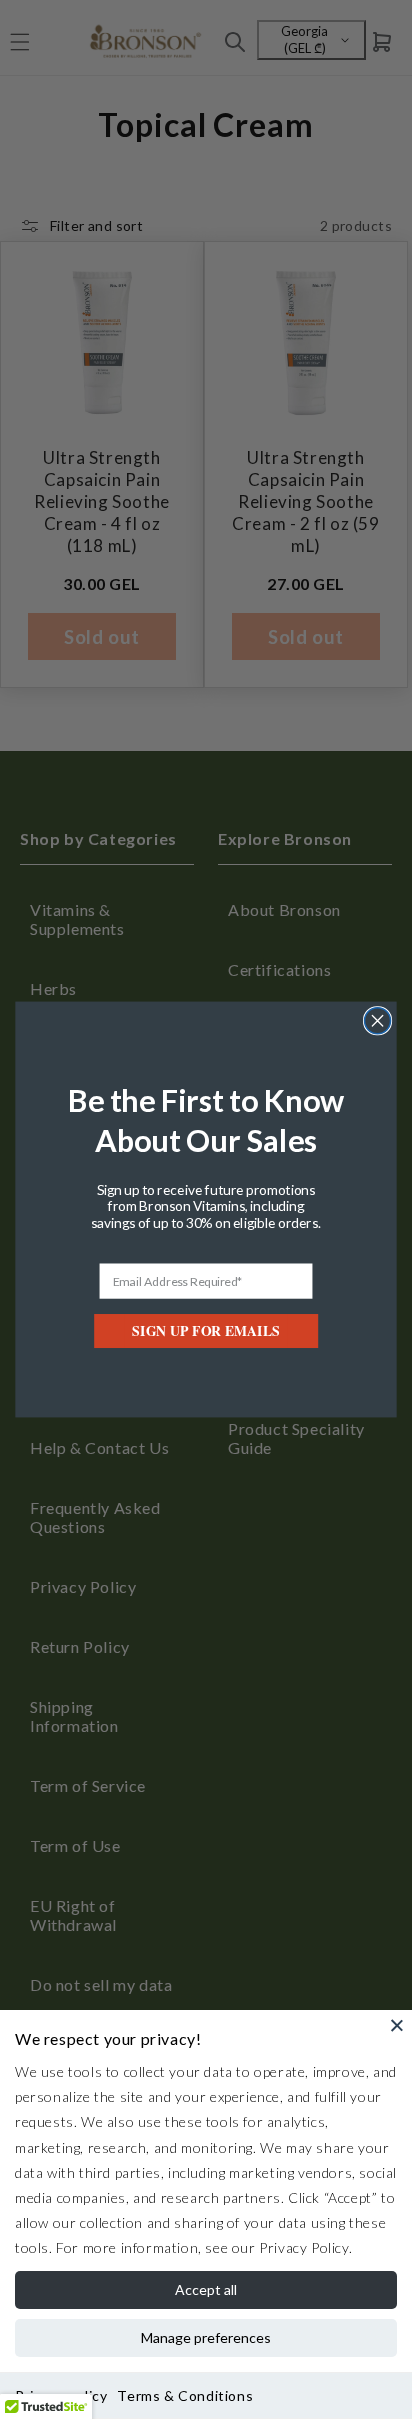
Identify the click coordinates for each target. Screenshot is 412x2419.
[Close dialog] (378, 1021)
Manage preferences (206, 2337)
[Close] (397, 2025)
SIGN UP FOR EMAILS (205, 1331)
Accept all (206, 2289)
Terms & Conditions (185, 2395)
